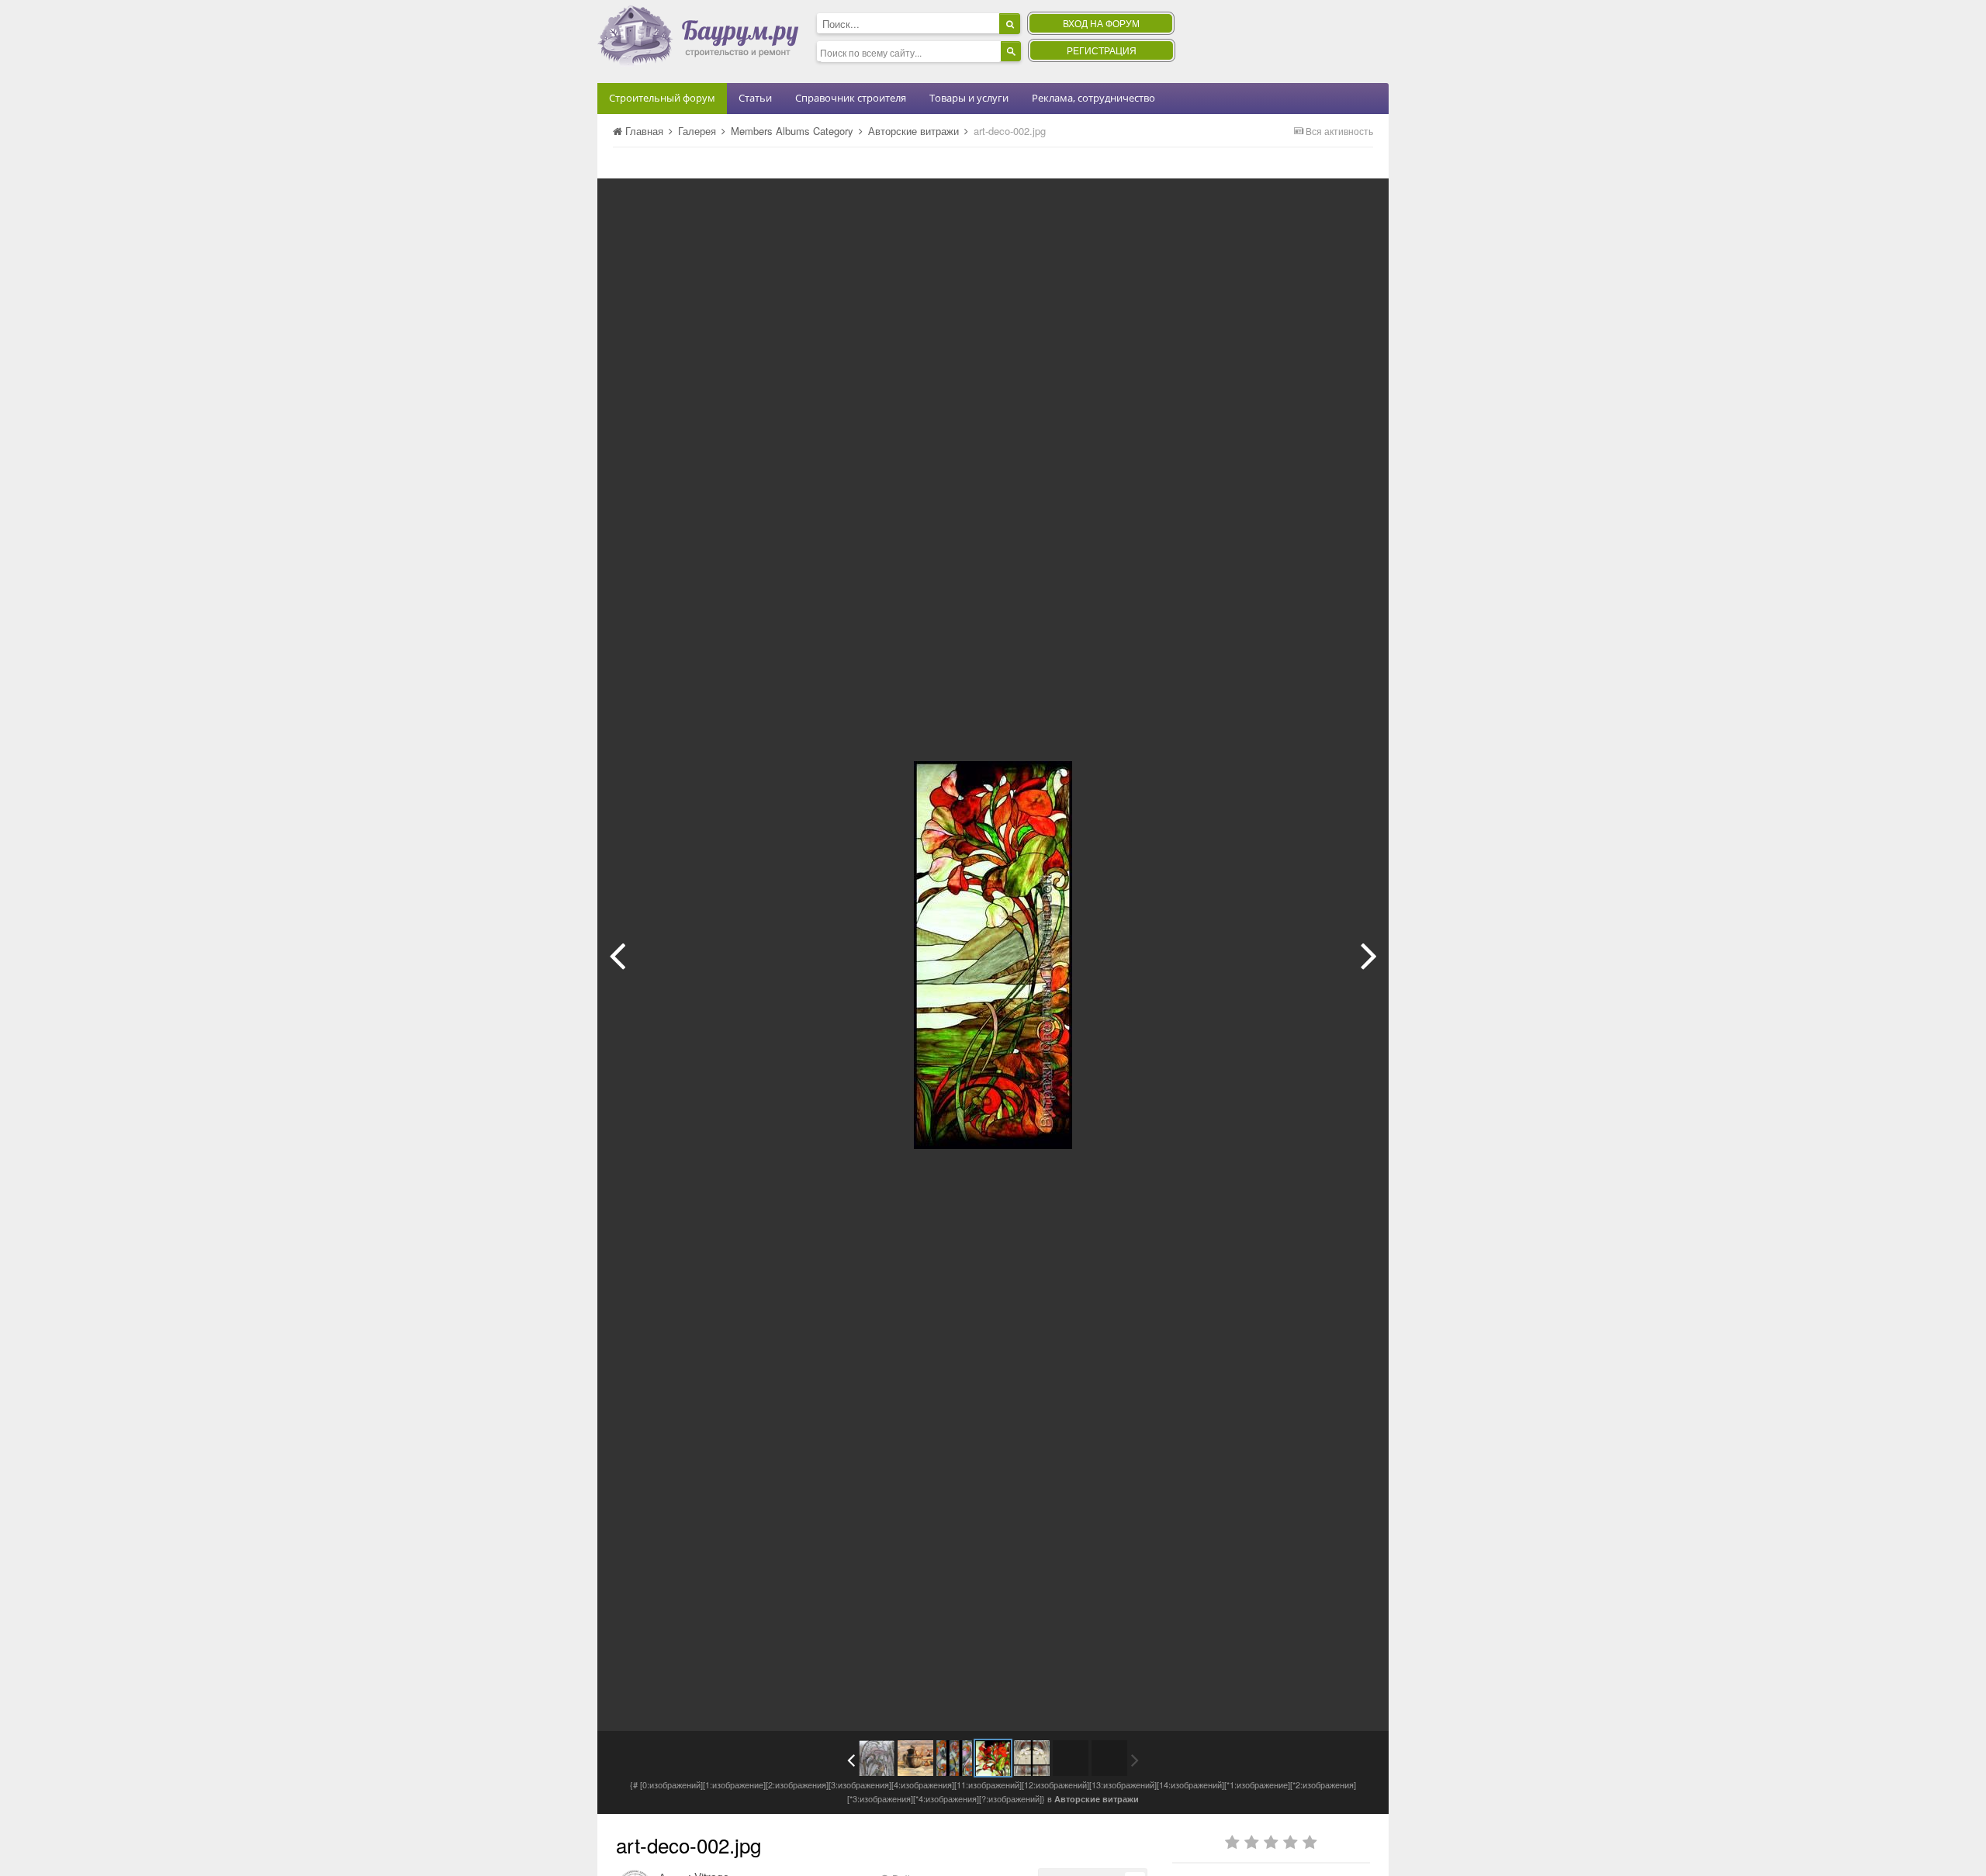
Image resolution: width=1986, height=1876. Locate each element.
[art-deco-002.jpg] (993, 1758)
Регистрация (1102, 50)
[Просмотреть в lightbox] (1361, 202)
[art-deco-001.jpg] (617, 955)
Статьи (755, 98)
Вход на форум (1101, 23)
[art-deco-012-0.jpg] (1369, 955)
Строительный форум (662, 98)
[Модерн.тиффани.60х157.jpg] (877, 1758)
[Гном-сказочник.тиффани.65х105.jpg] (915, 1758)
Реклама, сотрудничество (1093, 98)
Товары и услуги (969, 98)
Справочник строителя (851, 98)
